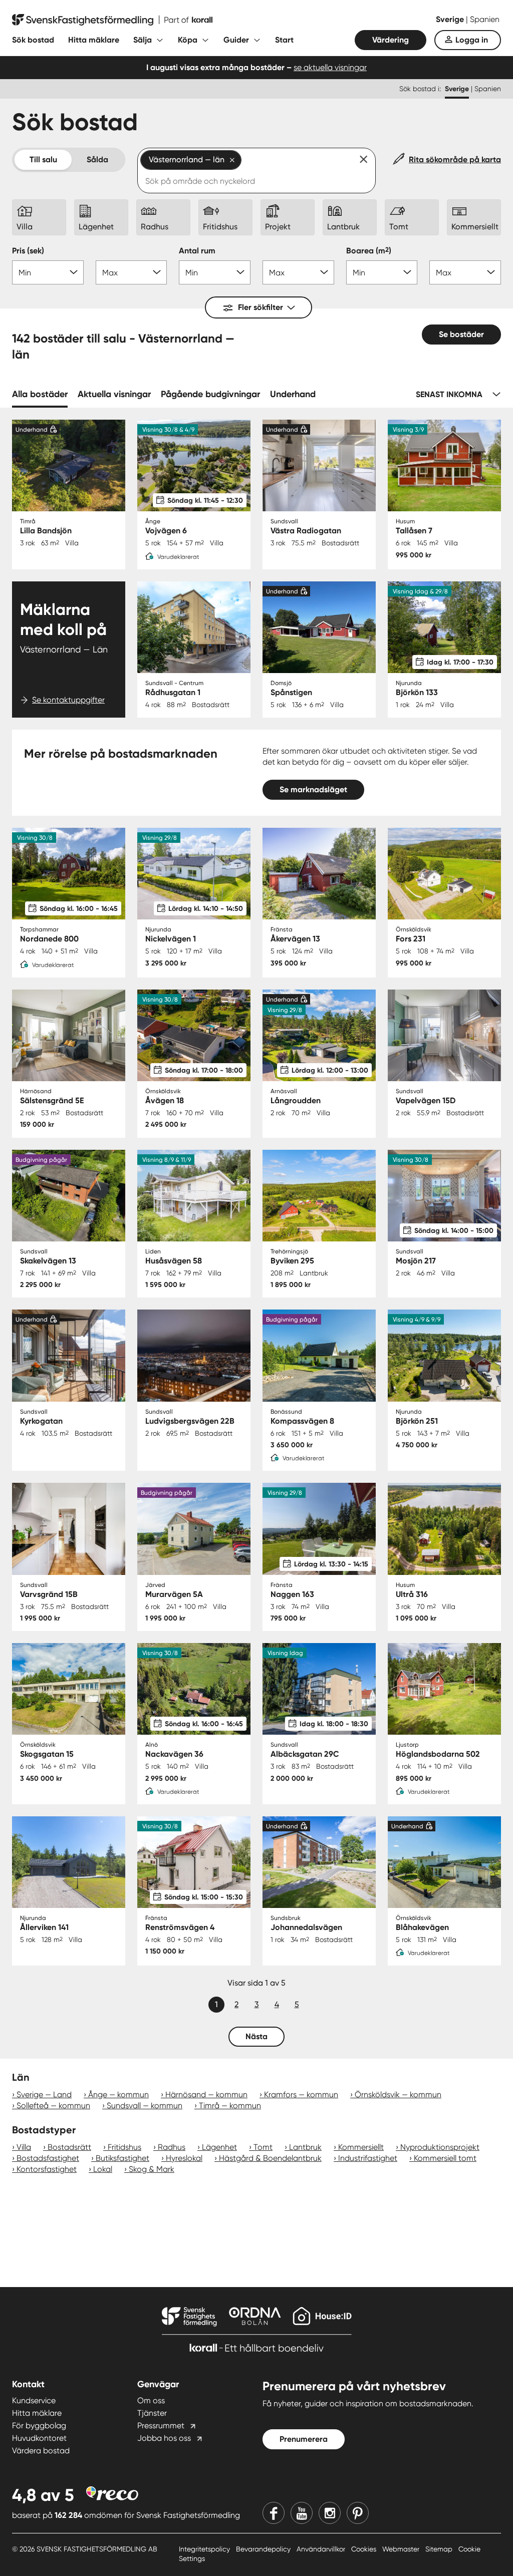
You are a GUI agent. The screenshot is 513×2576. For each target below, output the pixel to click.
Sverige (451, 19)
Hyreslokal (184, 2158)
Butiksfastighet (122, 2158)
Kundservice (34, 2400)
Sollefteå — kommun (53, 2106)
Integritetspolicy (205, 2549)
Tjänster (152, 2413)
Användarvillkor (322, 2549)
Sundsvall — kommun (145, 2106)
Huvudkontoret (39, 2438)
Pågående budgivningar (210, 394)
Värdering (391, 40)
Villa (24, 2147)
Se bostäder (461, 334)
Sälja (143, 40)
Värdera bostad (41, 2451)
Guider (236, 40)
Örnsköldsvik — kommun (398, 2095)
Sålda (97, 159)
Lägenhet (219, 2147)
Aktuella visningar (114, 394)
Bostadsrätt (69, 2147)
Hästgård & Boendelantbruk (270, 2158)
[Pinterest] (358, 2513)
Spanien (485, 19)
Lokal (103, 2169)
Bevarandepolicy (264, 2549)
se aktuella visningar (330, 67)
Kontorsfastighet (47, 2169)
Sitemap (440, 2549)
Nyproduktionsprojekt (440, 2147)
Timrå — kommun (230, 2106)
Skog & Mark (152, 2169)
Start (284, 40)
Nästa (256, 2036)
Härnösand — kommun (206, 2095)
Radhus (172, 2147)
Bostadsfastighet (48, 2158)
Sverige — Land (44, 2095)
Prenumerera (304, 2439)
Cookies (365, 2549)
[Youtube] (302, 2513)
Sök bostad (33, 40)
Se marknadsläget (313, 789)
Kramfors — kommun (301, 2095)
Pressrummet (161, 2426)
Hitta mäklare (94, 40)
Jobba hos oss (164, 2438)
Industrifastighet (368, 2158)
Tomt (263, 2147)
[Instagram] (330, 2513)
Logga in (472, 40)
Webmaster (402, 2549)
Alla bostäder (40, 394)
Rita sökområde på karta (455, 159)
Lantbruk (305, 2147)
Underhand (293, 394)
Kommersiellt (361, 2147)
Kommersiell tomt (445, 2158)
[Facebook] (274, 2513)
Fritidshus (124, 2147)
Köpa (188, 40)
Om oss (151, 2400)
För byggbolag (39, 2426)
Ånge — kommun (118, 2095)
